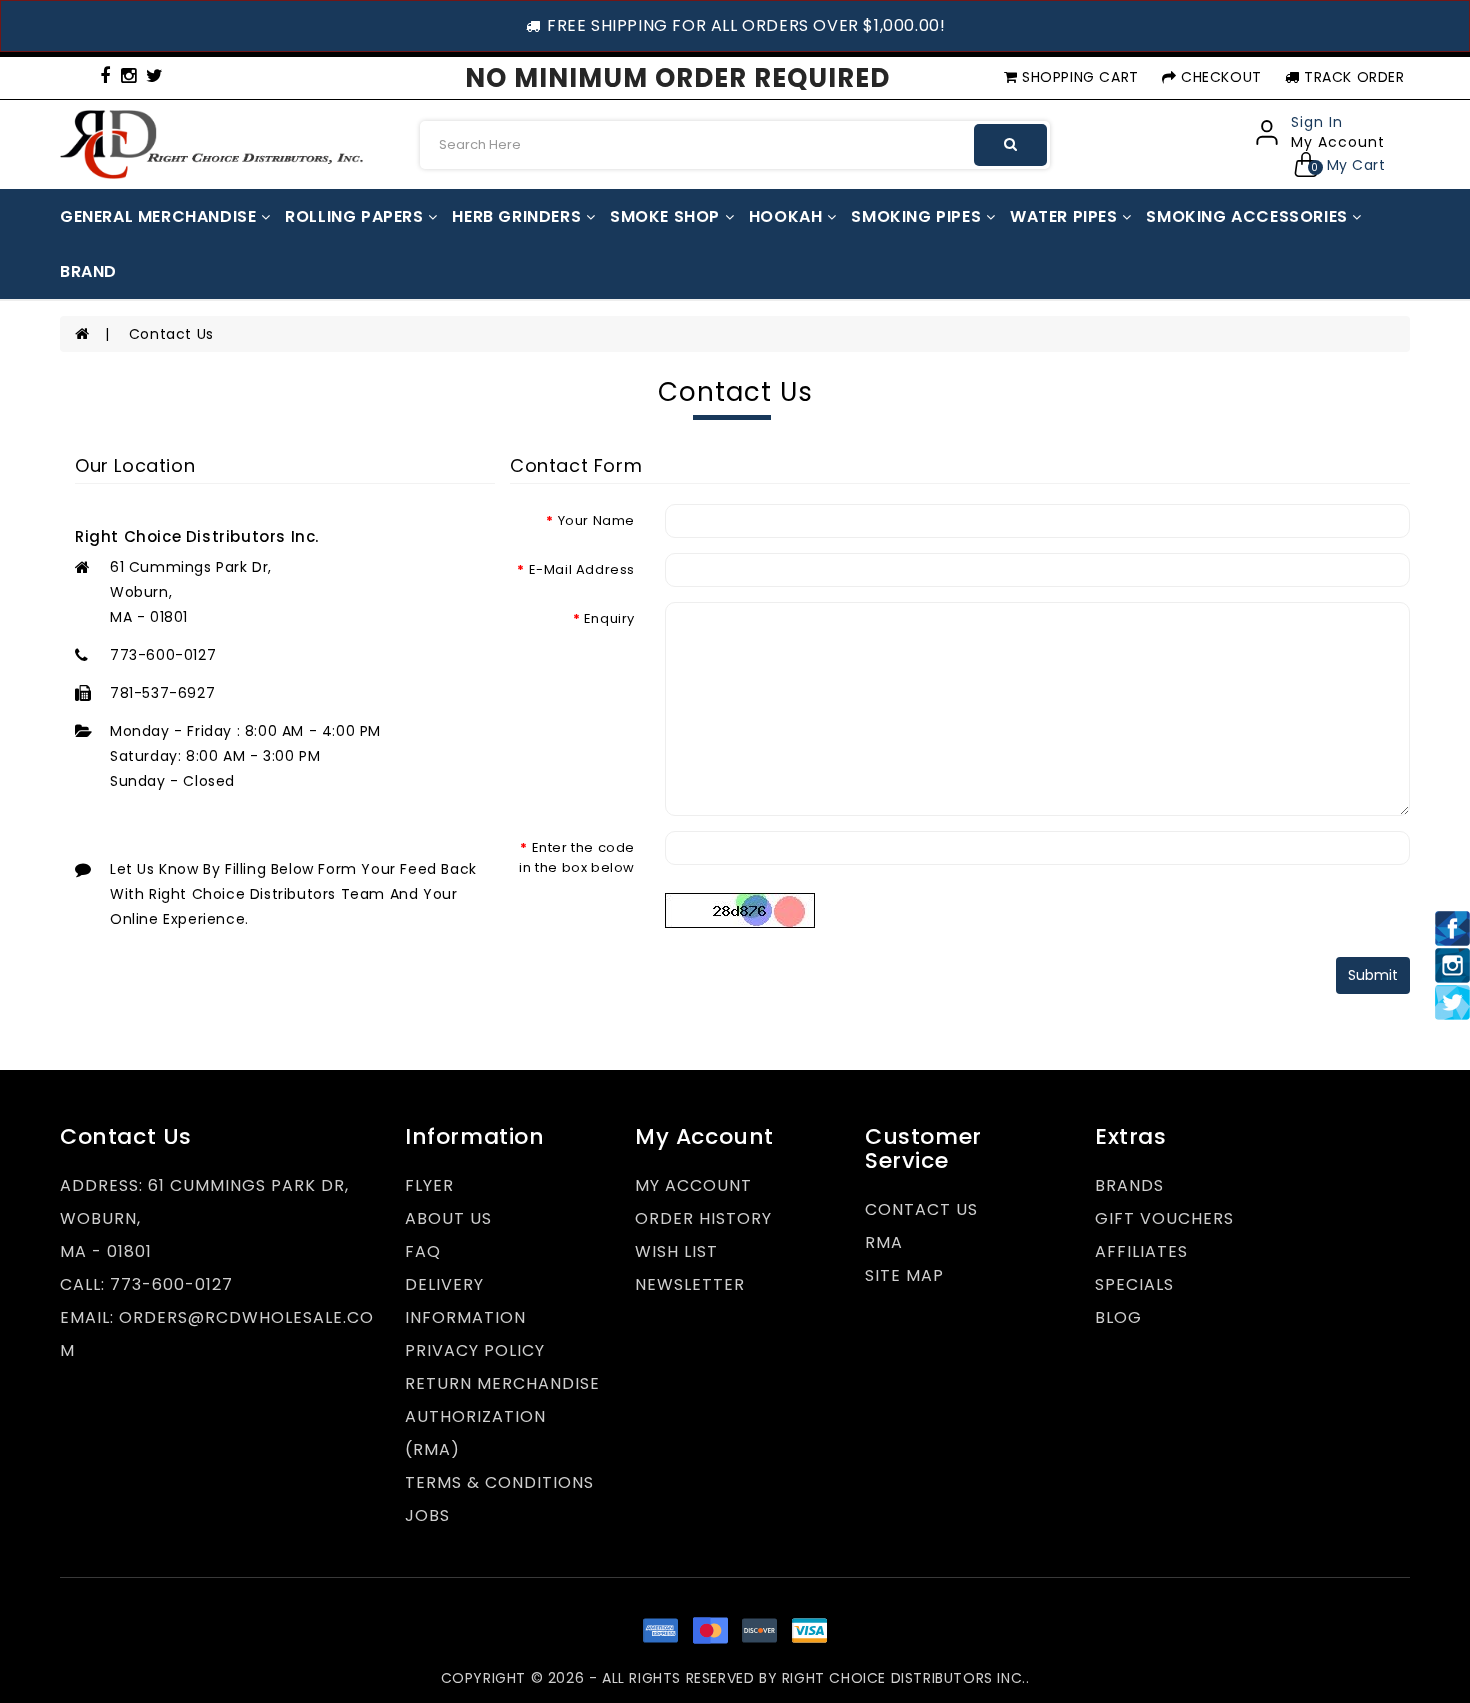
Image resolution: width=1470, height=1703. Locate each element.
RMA (884, 1242)
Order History (703, 1218)
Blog (1118, 1317)
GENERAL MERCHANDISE (160, 216)
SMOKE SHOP (667, 216)
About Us (448, 1218)
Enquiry (609, 618)
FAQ (423, 1251)
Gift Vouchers (1164, 1218)
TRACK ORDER (1351, 77)
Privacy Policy (475, 1350)
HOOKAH (788, 216)
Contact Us (171, 334)
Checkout (1218, 77)
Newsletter (690, 1284)
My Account (693, 1185)
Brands (1129, 1185)
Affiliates (1141, 1251)
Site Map (904, 1275)
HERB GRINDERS (518, 216)
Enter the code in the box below (577, 857)
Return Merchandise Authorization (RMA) (502, 1416)
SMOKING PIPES (918, 216)
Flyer (429, 1185)
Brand (88, 271)
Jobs (427, 1515)
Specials (1134, 1284)
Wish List (676, 1251)
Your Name (596, 520)
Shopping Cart (1077, 77)
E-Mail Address (582, 569)
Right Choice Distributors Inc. (904, 1678)
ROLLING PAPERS (356, 216)
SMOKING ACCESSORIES (1249, 216)
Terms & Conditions (499, 1482)
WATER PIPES (1066, 216)
